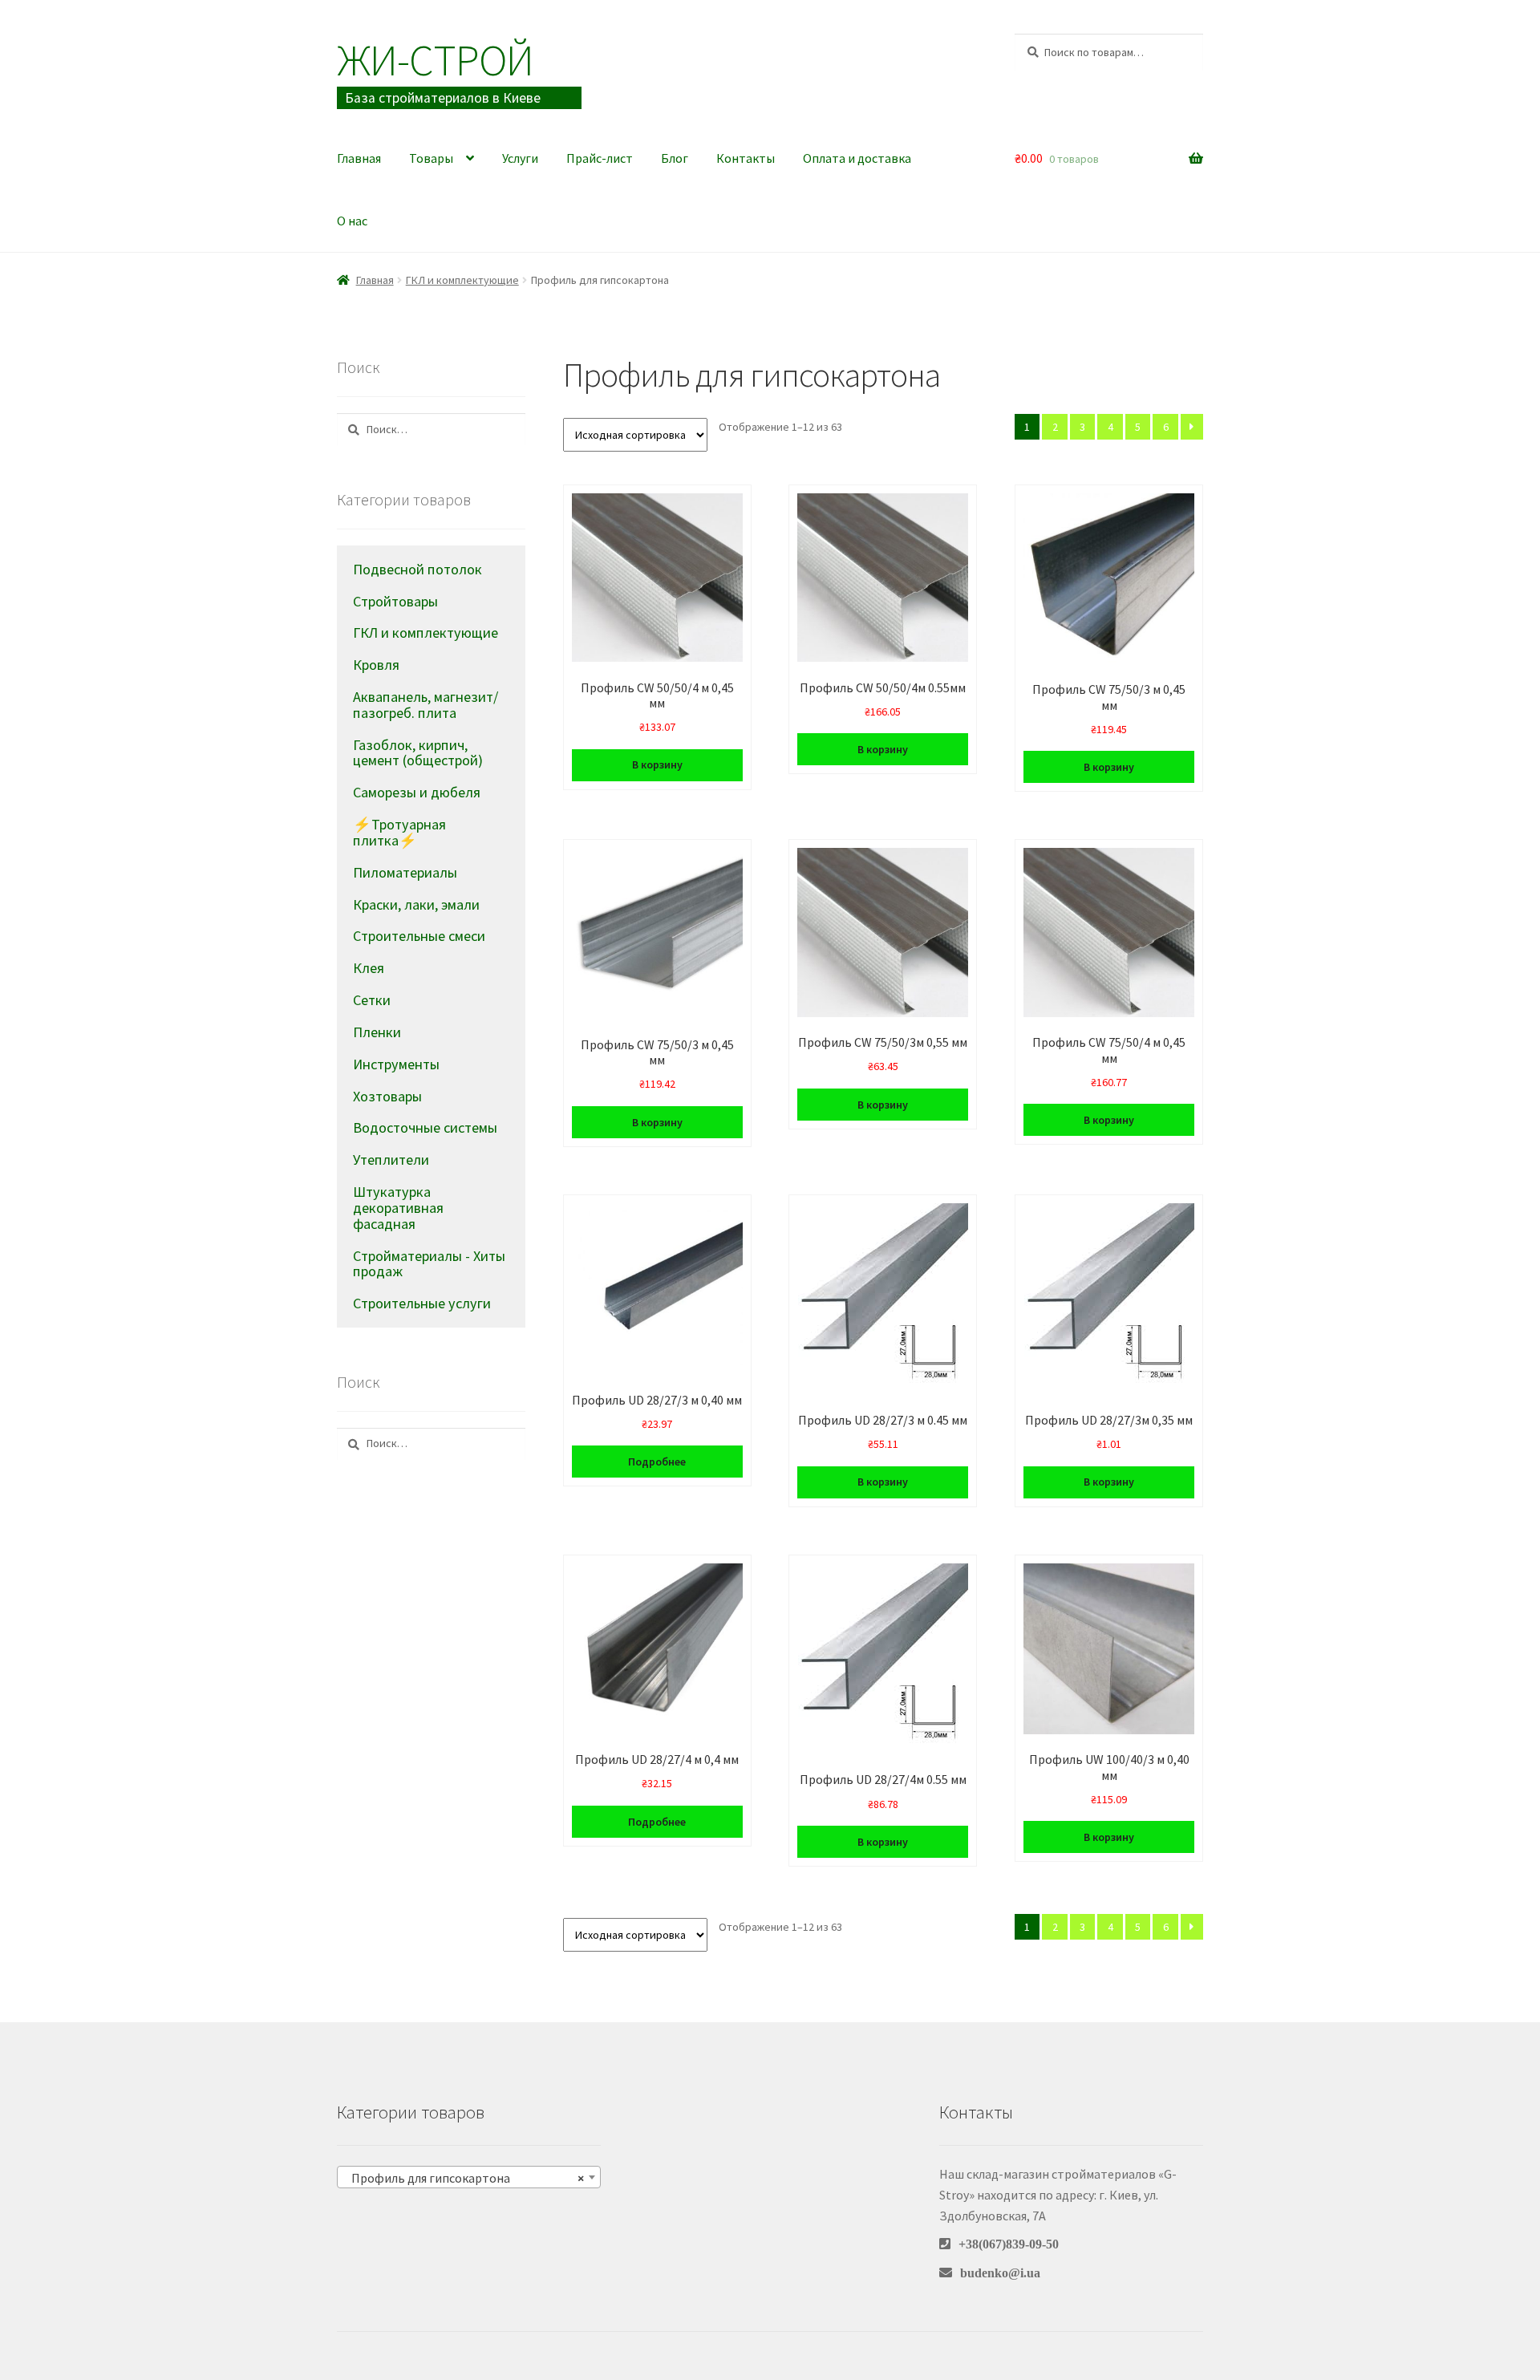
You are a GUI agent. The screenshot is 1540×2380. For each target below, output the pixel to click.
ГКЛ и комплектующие (462, 280)
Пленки (377, 1032)
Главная (359, 158)
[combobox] (469, 2177)
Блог (675, 158)
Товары (431, 158)
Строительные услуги (422, 1303)
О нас (352, 221)
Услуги (520, 158)
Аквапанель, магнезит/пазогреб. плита (426, 705)
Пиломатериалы (405, 872)
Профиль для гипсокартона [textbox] (464, 2178)
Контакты (746, 158)
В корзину (657, 764)
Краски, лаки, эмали (416, 904)
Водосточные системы (425, 1127)
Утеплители (391, 1160)
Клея (369, 968)
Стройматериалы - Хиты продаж (429, 1264)
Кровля (376, 665)
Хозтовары (387, 1096)
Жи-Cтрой (435, 60)
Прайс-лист (600, 158)
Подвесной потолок (417, 569)
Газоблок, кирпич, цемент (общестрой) (418, 753)
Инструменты (396, 1064)
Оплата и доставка (857, 158)
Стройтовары (395, 601)
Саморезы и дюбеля (417, 792)
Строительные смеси (419, 936)
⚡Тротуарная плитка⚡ (399, 832)
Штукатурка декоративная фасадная (398, 1208)
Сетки (372, 1000)
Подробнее (657, 1462)
